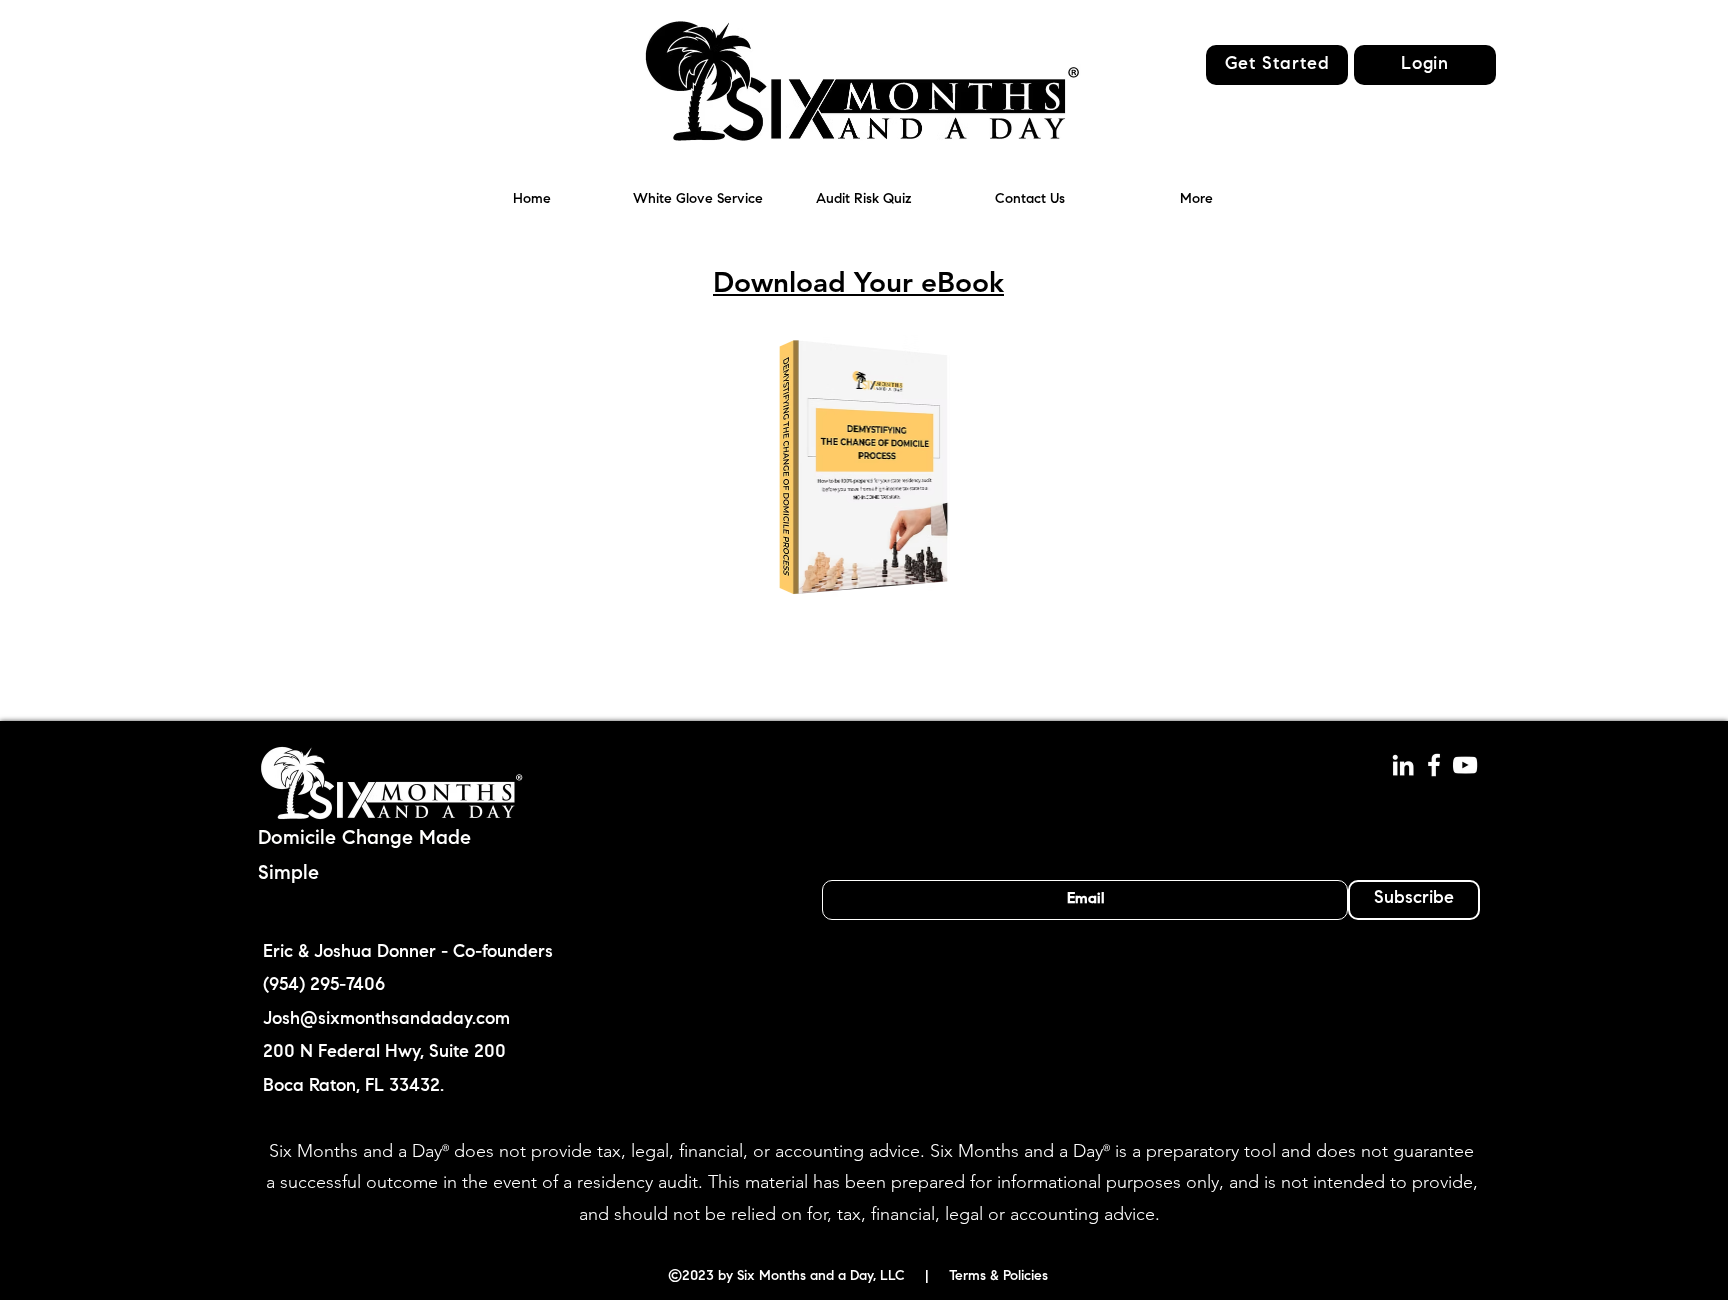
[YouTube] (1465, 765)
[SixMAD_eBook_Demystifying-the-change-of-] (863, 471)
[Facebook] (1434, 765)
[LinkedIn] (1403, 765)
